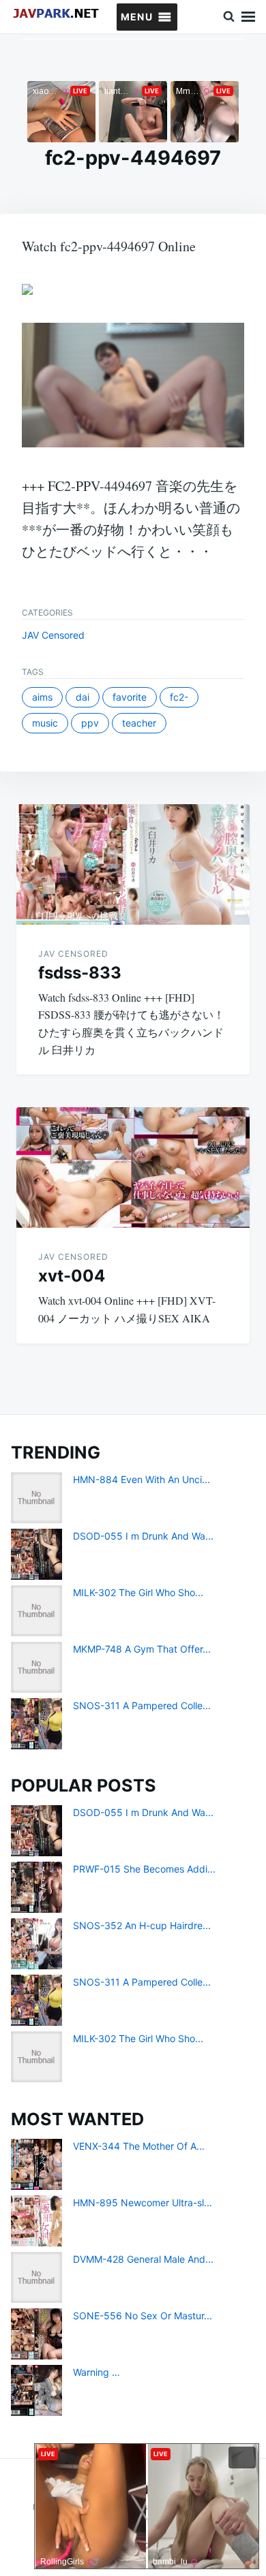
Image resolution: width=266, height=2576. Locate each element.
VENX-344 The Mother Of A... (139, 2146)
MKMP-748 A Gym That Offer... (142, 1649)
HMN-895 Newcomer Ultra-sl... (143, 2203)
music (45, 723)
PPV (90, 723)
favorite (130, 697)
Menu (248, 17)
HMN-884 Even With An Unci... (142, 1479)
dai (83, 697)
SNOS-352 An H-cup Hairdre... (142, 1925)
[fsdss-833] (133, 864)
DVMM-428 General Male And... (143, 2259)
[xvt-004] (133, 1167)
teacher (139, 723)
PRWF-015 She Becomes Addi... (144, 1869)
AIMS (42, 697)
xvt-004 (72, 1276)
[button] (137, 17)
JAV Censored (53, 635)
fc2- (179, 697)
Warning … (97, 2372)
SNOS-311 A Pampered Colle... (142, 1705)
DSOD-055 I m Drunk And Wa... (143, 1536)
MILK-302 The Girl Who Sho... (138, 1592)
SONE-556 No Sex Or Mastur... (143, 2316)
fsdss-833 (80, 973)
